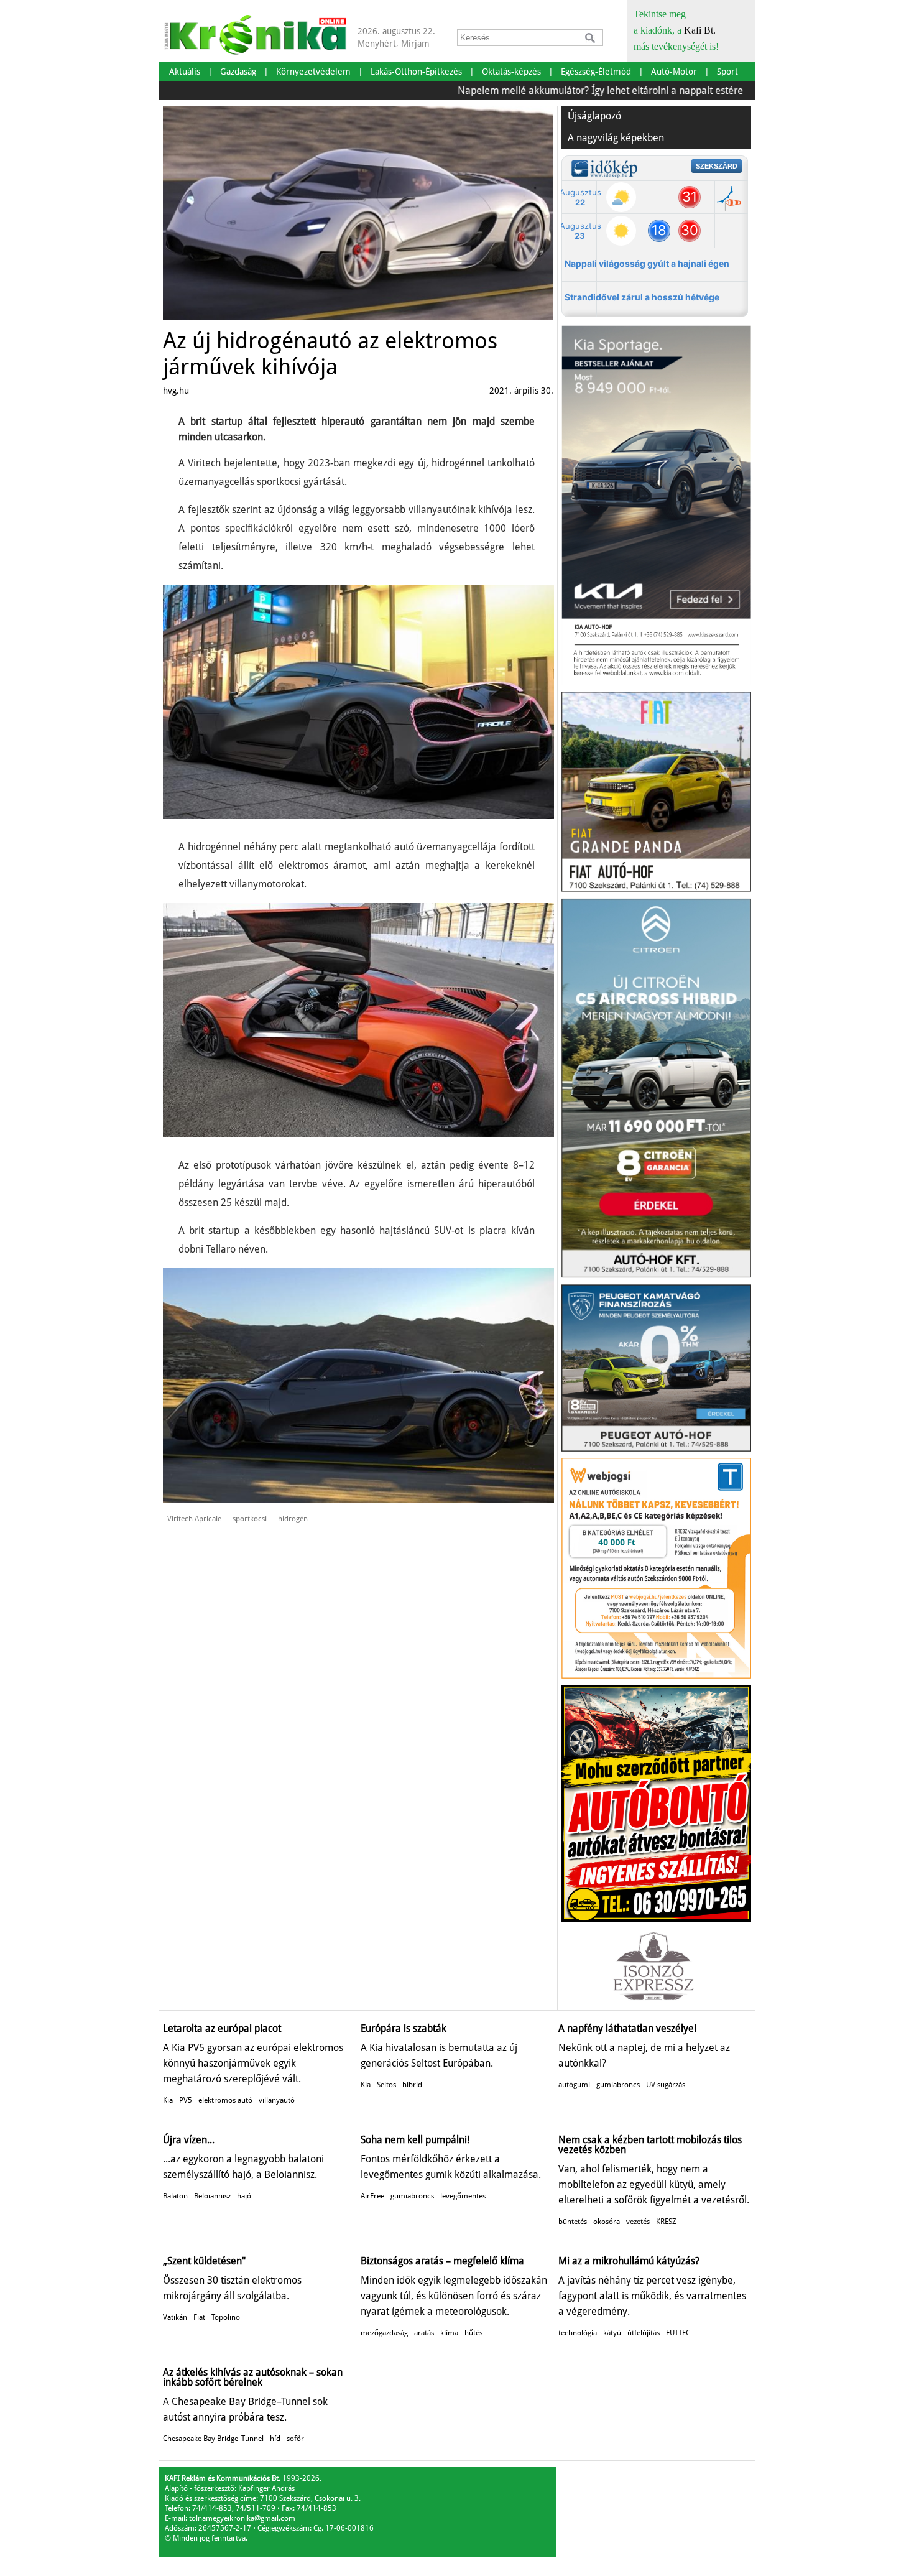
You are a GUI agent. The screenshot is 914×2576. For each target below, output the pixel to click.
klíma (449, 2333)
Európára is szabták (404, 2028)
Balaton (175, 2196)
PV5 (186, 2100)
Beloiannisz (212, 2196)
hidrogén (293, 1519)
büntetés (573, 2222)
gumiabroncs (618, 2085)
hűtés (473, 2333)
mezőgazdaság (384, 2333)
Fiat (199, 2317)
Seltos (386, 2085)
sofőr (295, 2439)
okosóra (607, 2222)
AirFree (372, 2196)
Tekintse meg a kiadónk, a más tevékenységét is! (676, 30)
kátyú (612, 2333)
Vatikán (175, 2317)
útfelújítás (644, 2333)
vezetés (638, 2222)
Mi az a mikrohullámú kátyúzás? (629, 2261)
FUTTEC (678, 2333)
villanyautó (277, 2100)
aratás (424, 2333)
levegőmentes (463, 2196)
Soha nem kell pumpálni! (415, 2140)
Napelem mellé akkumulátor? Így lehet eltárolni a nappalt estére (546, 90)
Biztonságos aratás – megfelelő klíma (442, 2261)
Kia (168, 2100)
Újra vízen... (189, 2140)
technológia (578, 2333)
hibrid (412, 2085)
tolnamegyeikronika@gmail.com (242, 2518)
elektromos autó (225, 2100)
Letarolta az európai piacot (222, 2028)
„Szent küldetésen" (204, 2261)
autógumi (574, 2085)
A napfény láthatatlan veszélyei (627, 2028)
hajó (244, 2196)
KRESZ (666, 2222)
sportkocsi (250, 1519)
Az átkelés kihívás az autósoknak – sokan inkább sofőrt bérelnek (253, 2377)
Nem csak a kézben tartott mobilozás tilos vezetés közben (650, 2145)
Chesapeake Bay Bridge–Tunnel (213, 2439)
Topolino (226, 2317)
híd (275, 2439)
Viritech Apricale (194, 1519)
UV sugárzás (666, 2085)
